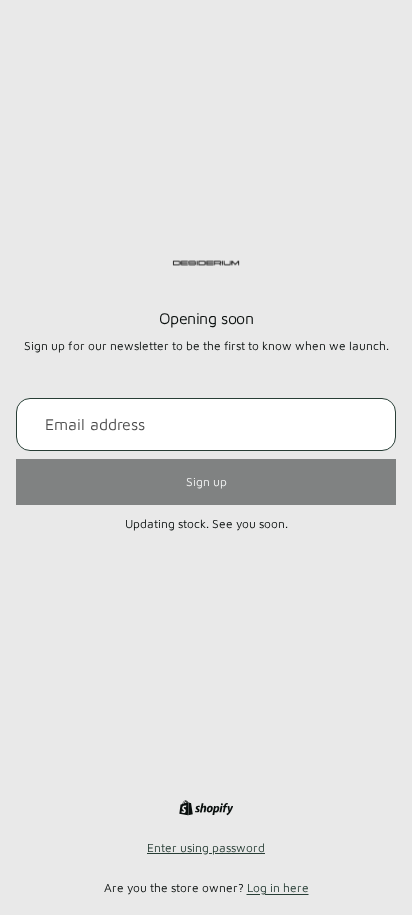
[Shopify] (206, 808)
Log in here (278, 887)
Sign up (206, 481)
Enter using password (206, 847)
